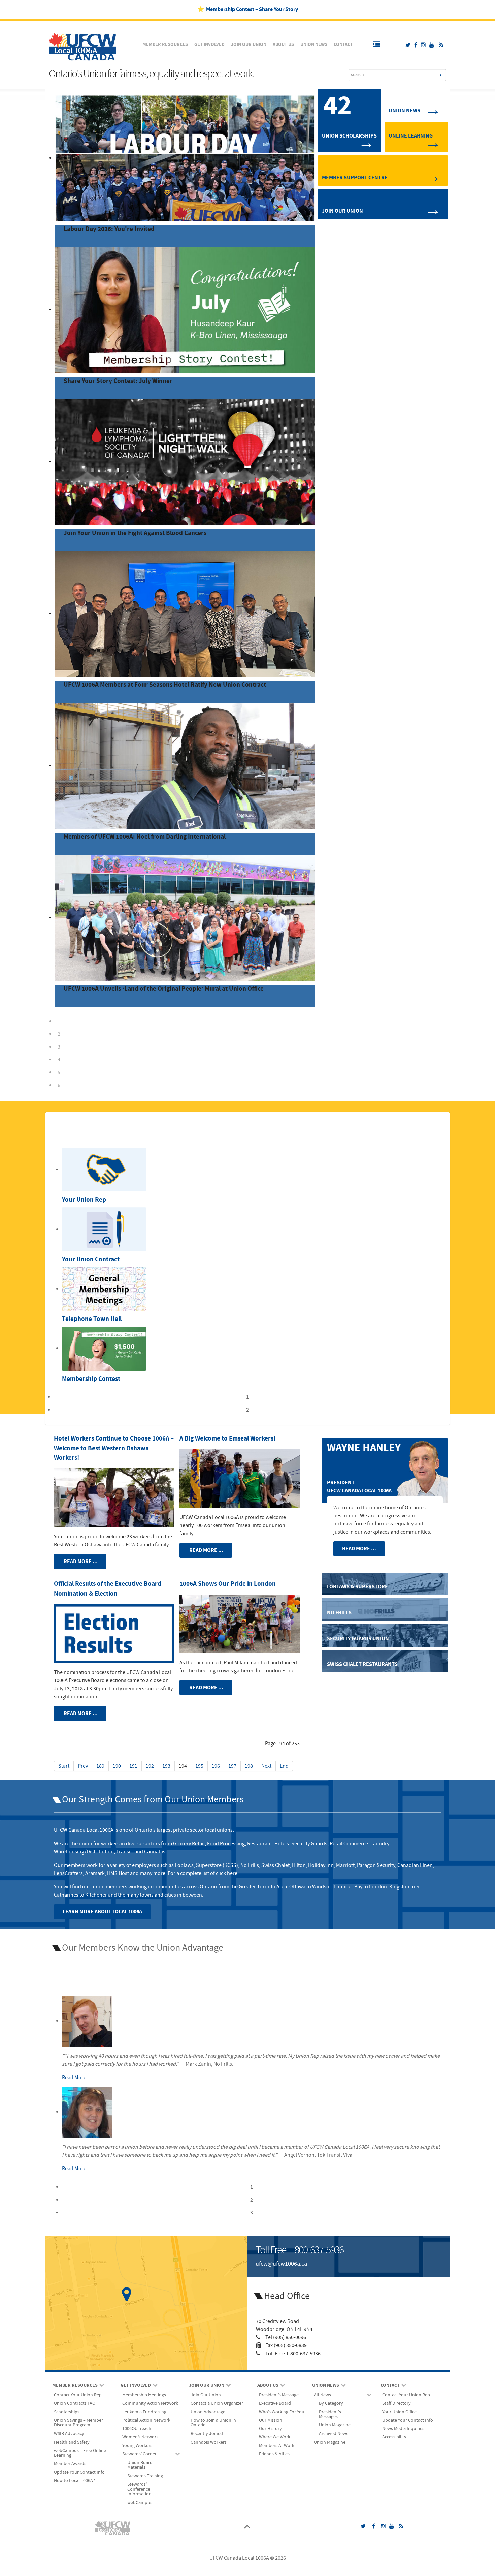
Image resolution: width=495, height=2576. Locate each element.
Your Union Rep (84, 1200)
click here (227, 1873)
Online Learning (411, 136)
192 (150, 1766)
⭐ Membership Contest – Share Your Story (248, 9)
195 (199, 1766)
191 (133, 1766)
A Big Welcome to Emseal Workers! (227, 1439)
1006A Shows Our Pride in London (228, 1584)
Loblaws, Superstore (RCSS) (206, 1865)
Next (266, 1766)
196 (216, 1766)
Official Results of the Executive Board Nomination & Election (108, 1589)
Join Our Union (342, 211)
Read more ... (80, 1562)
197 (232, 1766)
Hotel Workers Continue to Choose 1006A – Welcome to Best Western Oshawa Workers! (114, 1448)
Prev (83, 1766)
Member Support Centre (355, 178)
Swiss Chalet (275, 1865)
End (284, 1766)
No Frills (250, 1865)
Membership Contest (91, 1379)
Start (64, 1766)
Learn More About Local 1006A (102, 1912)
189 (100, 1766)
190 (117, 1766)
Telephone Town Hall (92, 1319)
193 (166, 1766)
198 (249, 1766)
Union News (404, 111)
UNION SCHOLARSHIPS (349, 136)
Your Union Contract (91, 1259)
